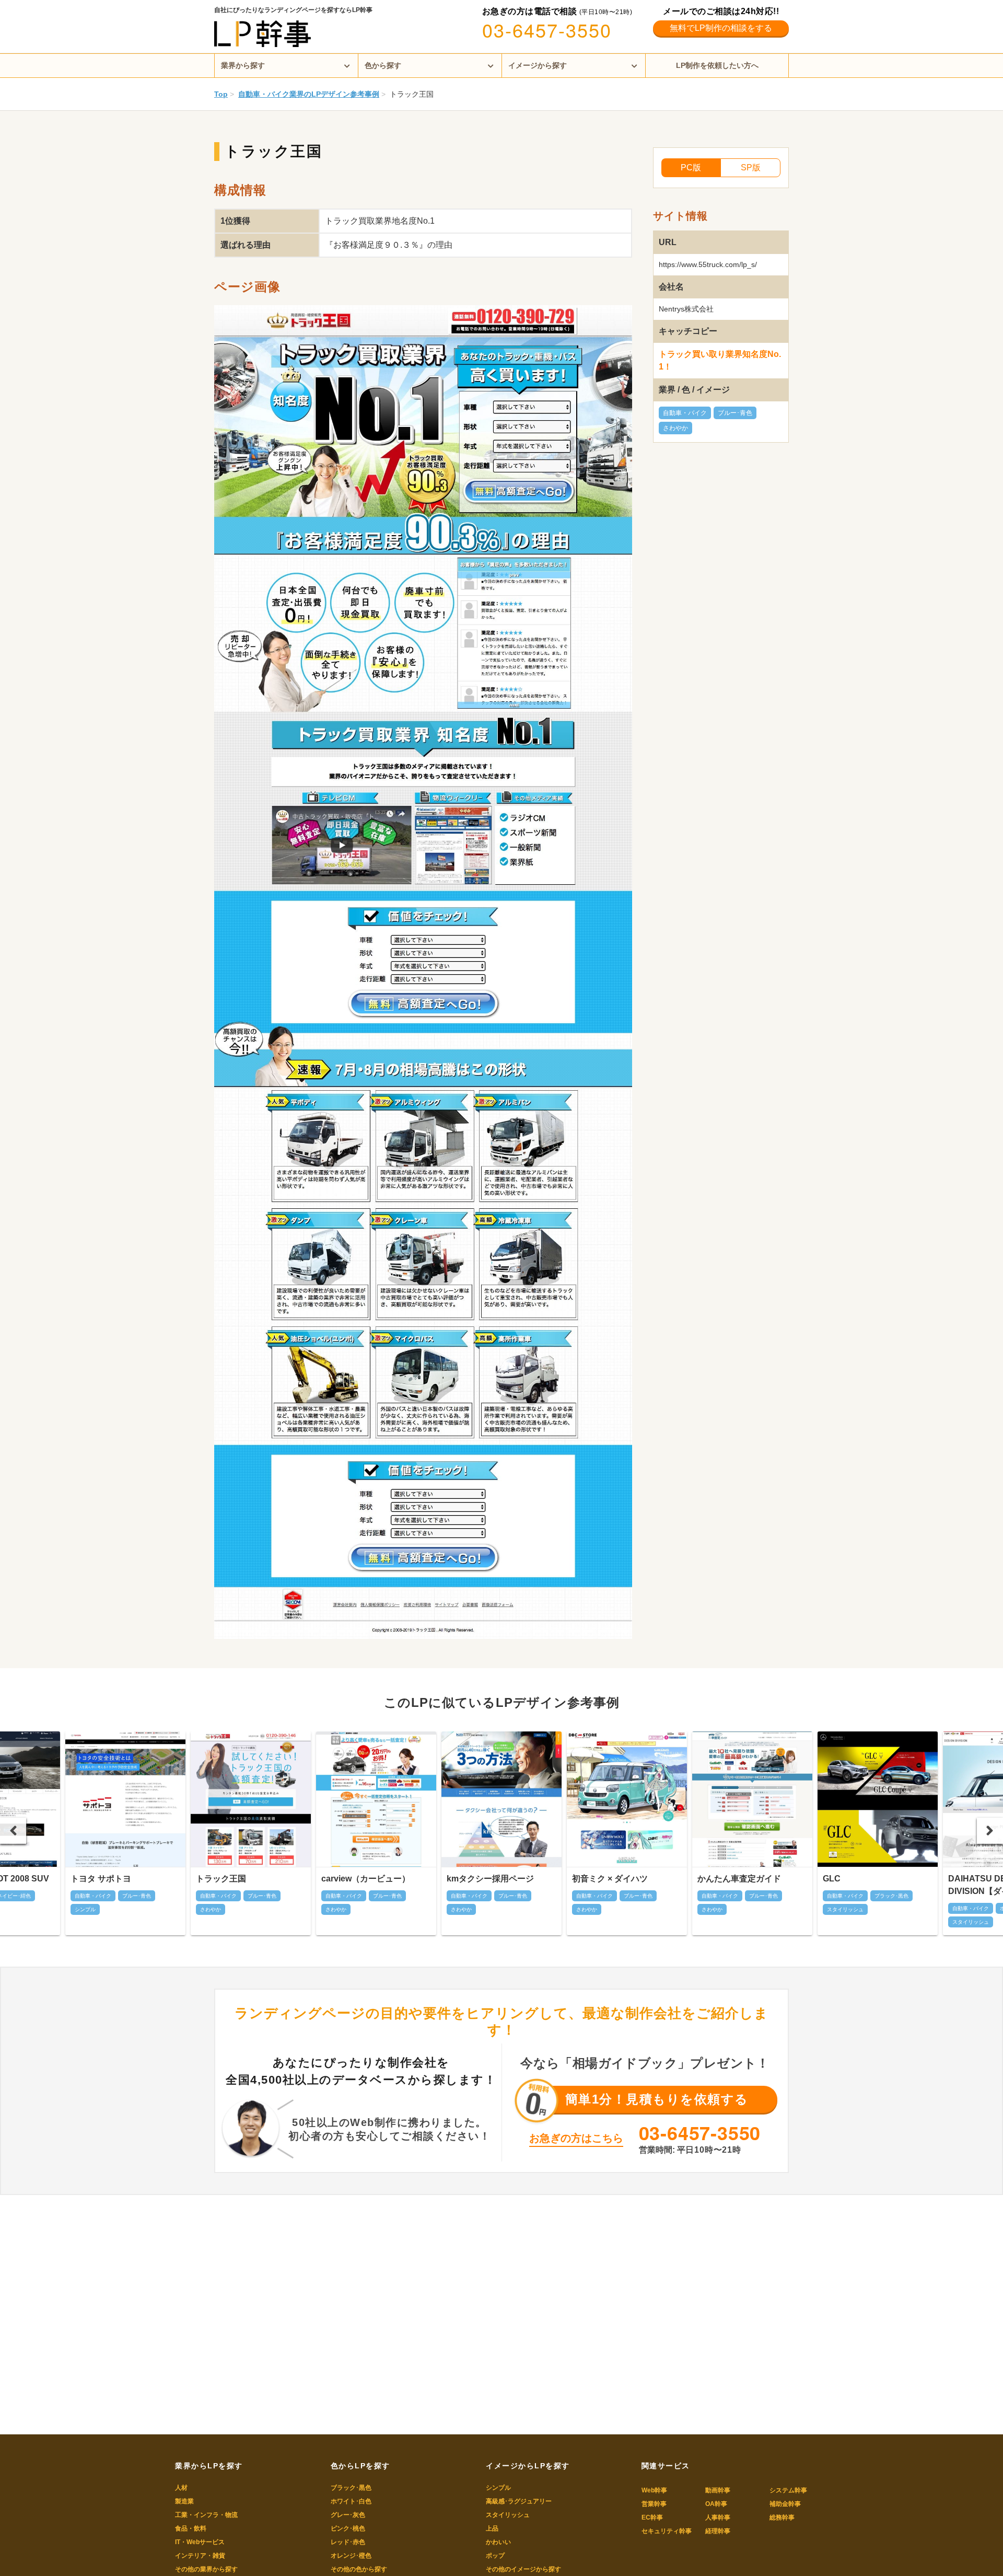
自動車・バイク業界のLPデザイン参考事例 (309, 94)
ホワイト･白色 (351, 2501)
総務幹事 (782, 2517)
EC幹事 (652, 2517)
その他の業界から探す (206, 2569)
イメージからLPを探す (528, 2466)
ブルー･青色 (735, 413)
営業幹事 (654, 2504)
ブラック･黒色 (351, 2488)
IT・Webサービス (200, 2542)
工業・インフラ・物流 (206, 2515)
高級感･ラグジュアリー (519, 2501)
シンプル (498, 2488)
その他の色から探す (359, 2569)
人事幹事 (718, 2517)
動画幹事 (718, 2490)
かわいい (498, 2542)
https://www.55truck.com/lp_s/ (708, 264)
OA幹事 (716, 2504)
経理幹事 (718, 2531)
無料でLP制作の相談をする (721, 28)
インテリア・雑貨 (200, 2556)
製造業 (184, 2501)
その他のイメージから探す (523, 2569)
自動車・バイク (685, 413)
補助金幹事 (785, 2504)
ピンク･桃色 (348, 2528)
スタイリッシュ (508, 2515)
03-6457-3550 (547, 30)
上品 (492, 2528)
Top (221, 94)
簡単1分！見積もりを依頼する (657, 2099)
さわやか (675, 428)
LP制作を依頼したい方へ (717, 65)
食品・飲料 (191, 2528)
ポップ (495, 2556)
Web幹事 (654, 2490)
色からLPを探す (360, 2466)
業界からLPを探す (209, 2466)
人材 (181, 2488)
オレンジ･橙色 (351, 2556)
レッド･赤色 (348, 2542)
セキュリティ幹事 (667, 2531)
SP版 (751, 168)
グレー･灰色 (348, 2515)
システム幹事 (788, 2490)
